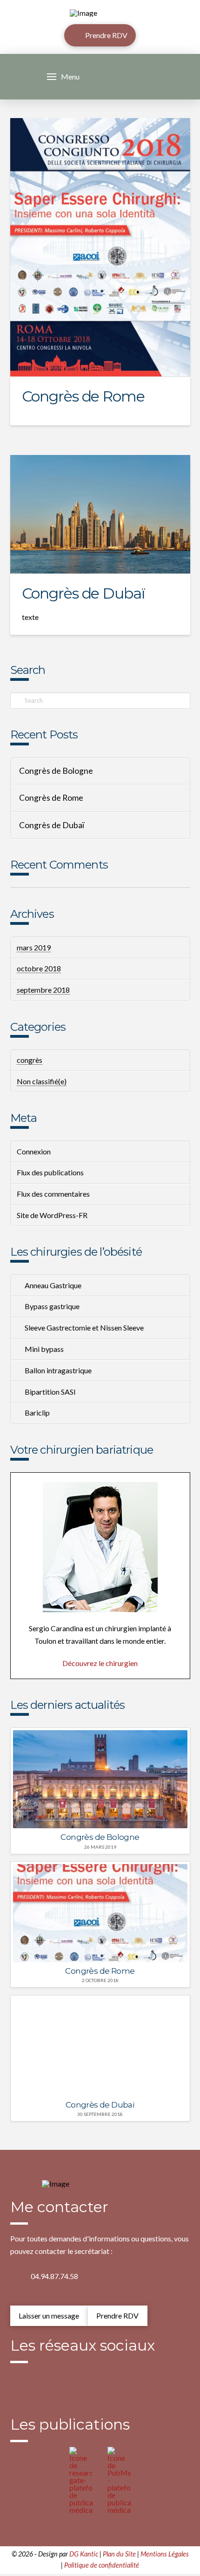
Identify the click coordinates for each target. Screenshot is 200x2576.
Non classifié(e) (42, 1081)
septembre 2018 (43, 990)
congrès (30, 1060)
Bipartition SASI (50, 1392)
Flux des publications (50, 1172)
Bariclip (37, 1413)
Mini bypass (44, 1349)
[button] (63, 77)
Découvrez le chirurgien (100, 1663)
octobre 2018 (39, 968)
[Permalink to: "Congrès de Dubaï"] (100, 514)
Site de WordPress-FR (52, 1215)
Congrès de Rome (83, 396)
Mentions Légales (165, 2554)
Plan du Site (119, 2554)
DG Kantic (84, 2554)
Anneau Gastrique (53, 1285)
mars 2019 (34, 947)
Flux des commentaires (53, 1194)
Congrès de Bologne (56, 771)
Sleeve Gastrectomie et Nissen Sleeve (84, 1328)
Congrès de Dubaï (83, 593)
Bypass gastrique (52, 1306)
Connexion (34, 1151)
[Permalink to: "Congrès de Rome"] (100, 247)
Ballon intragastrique (58, 1370)
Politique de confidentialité (102, 2565)
